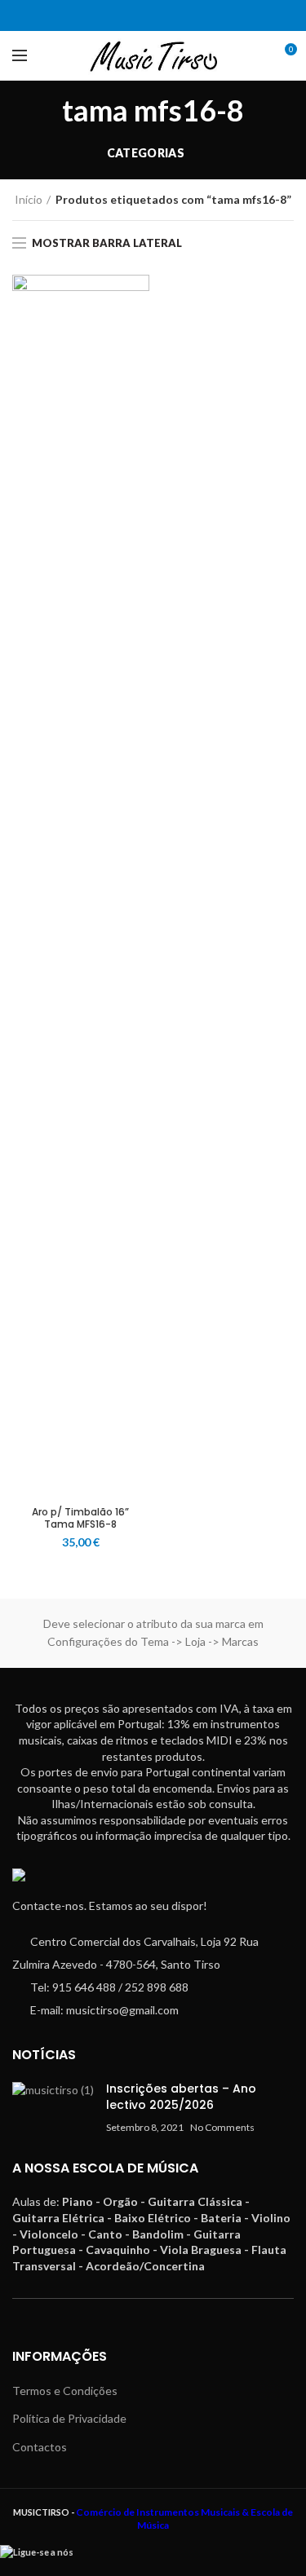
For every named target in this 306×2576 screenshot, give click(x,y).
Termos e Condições (65, 2391)
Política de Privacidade (69, 2418)
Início (29, 199)
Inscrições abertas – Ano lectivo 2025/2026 (181, 2097)
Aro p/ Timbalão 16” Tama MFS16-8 (80, 1518)
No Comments (222, 2127)
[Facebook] (143, 15)
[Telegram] (164, 15)
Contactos (40, 2447)
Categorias (146, 153)
